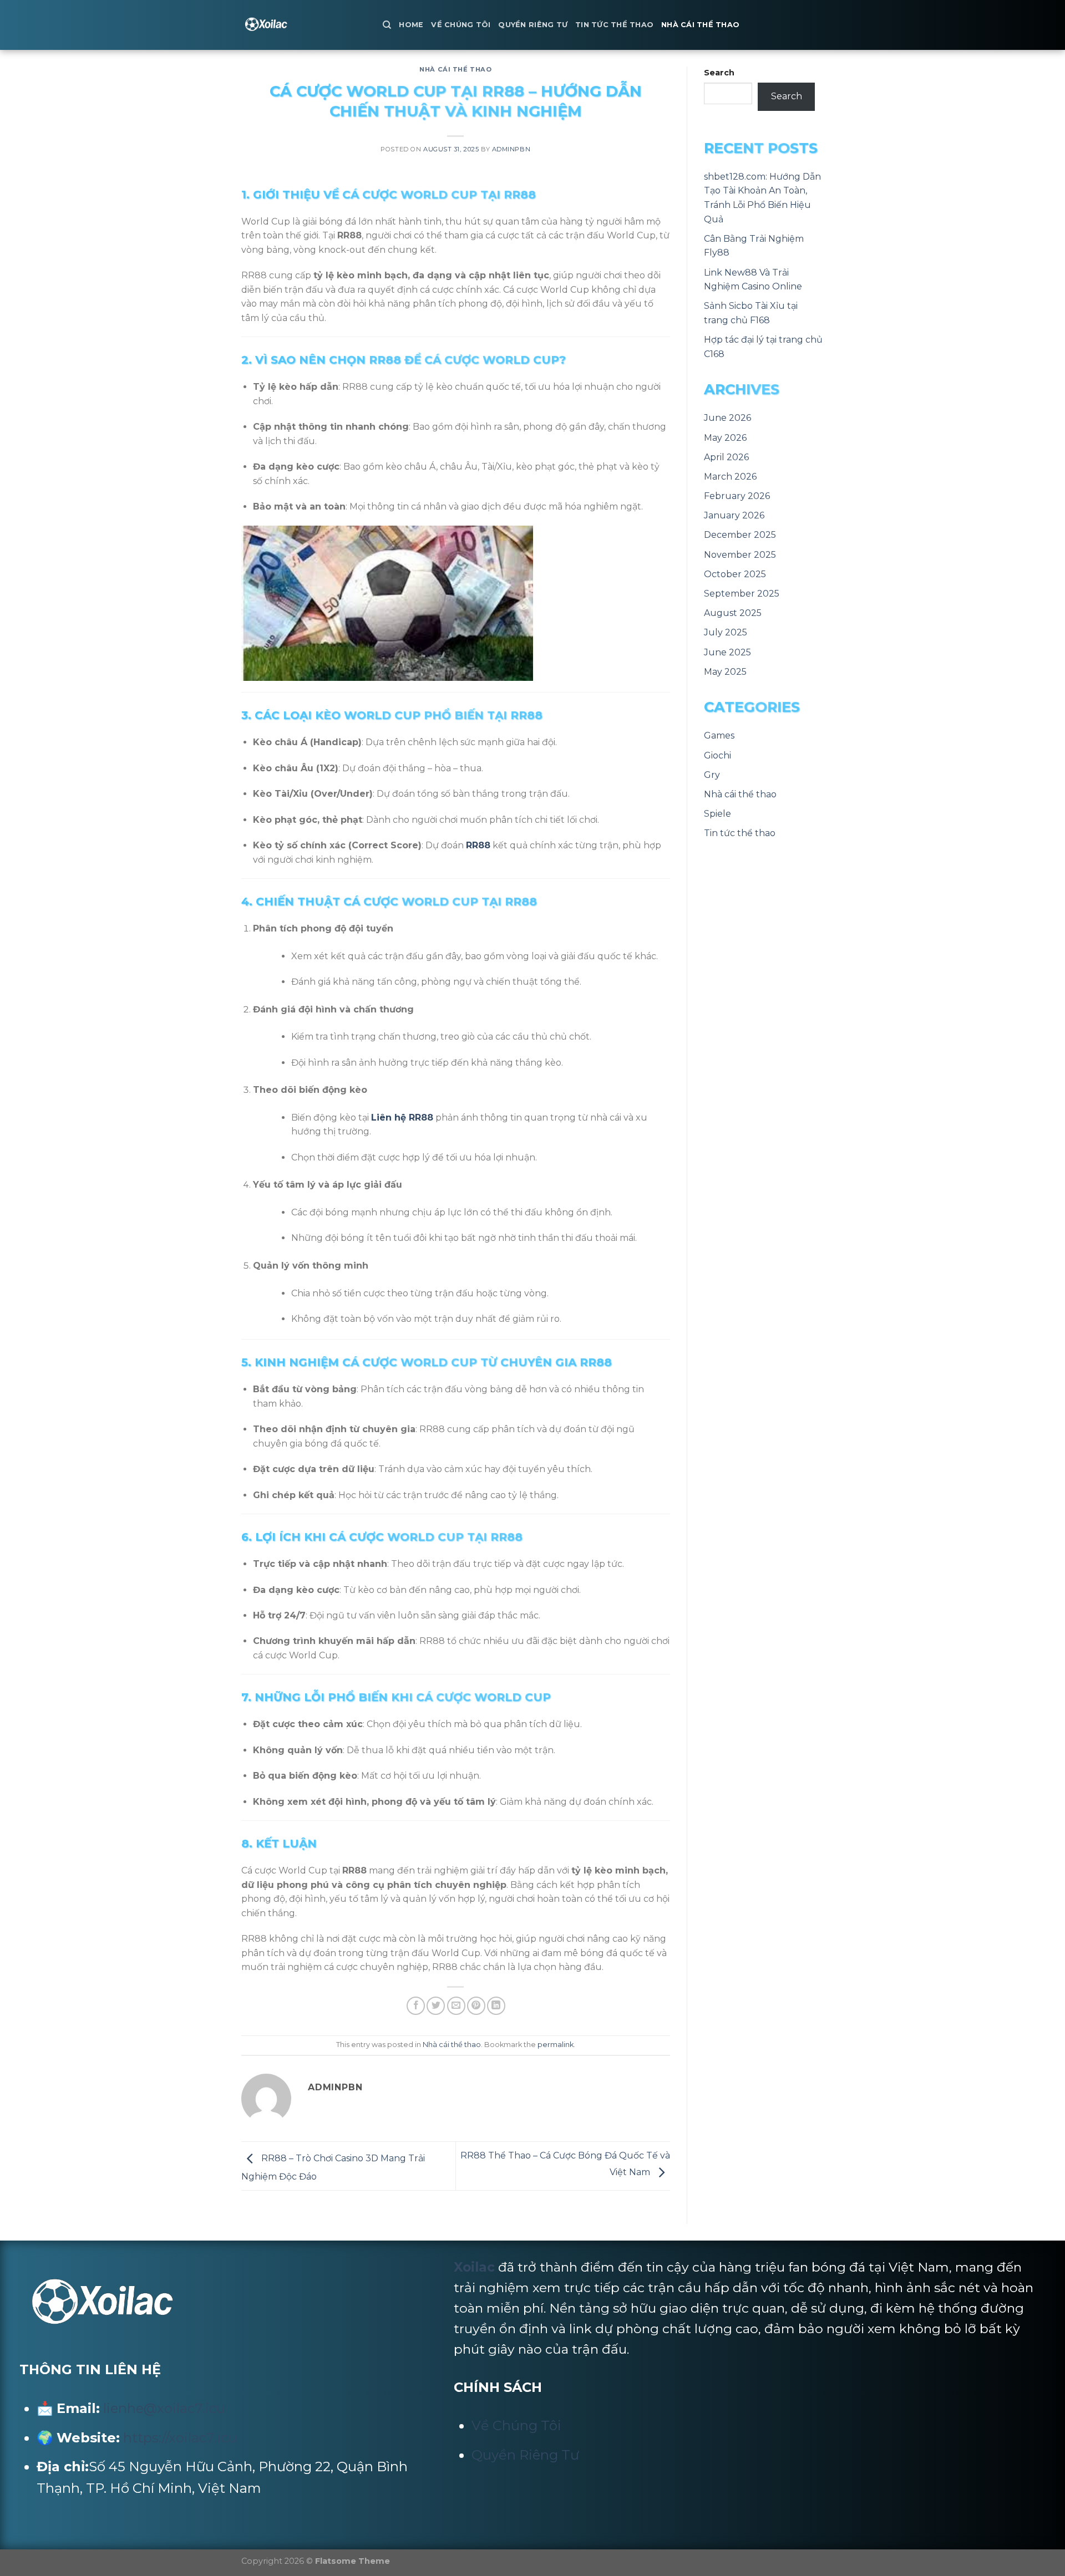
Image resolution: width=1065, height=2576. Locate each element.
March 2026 (730, 477)
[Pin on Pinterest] (476, 2006)
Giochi (717, 755)
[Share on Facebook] (416, 2006)
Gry (712, 775)
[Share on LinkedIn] (496, 2006)
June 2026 (727, 418)
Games (719, 735)
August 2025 (733, 613)
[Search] (387, 25)
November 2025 (740, 555)
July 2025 (726, 632)
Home (411, 25)
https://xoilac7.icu (180, 2438)
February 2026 (737, 496)
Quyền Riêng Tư (533, 25)
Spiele (717, 814)
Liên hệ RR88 (402, 1118)
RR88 (478, 845)
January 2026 (734, 515)
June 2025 (727, 652)
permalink (556, 2045)
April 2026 (726, 457)
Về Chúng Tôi (461, 25)
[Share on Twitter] (436, 2006)
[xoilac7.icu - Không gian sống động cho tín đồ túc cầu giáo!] (304, 25)
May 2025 (725, 672)
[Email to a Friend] (456, 2006)
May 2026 (725, 438)
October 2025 (735, 574)
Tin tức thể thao (614, 25)
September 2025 (742, 594)
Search (719, 73)
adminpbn (511, 149)
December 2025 (740, 535)
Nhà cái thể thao (700, 25)
